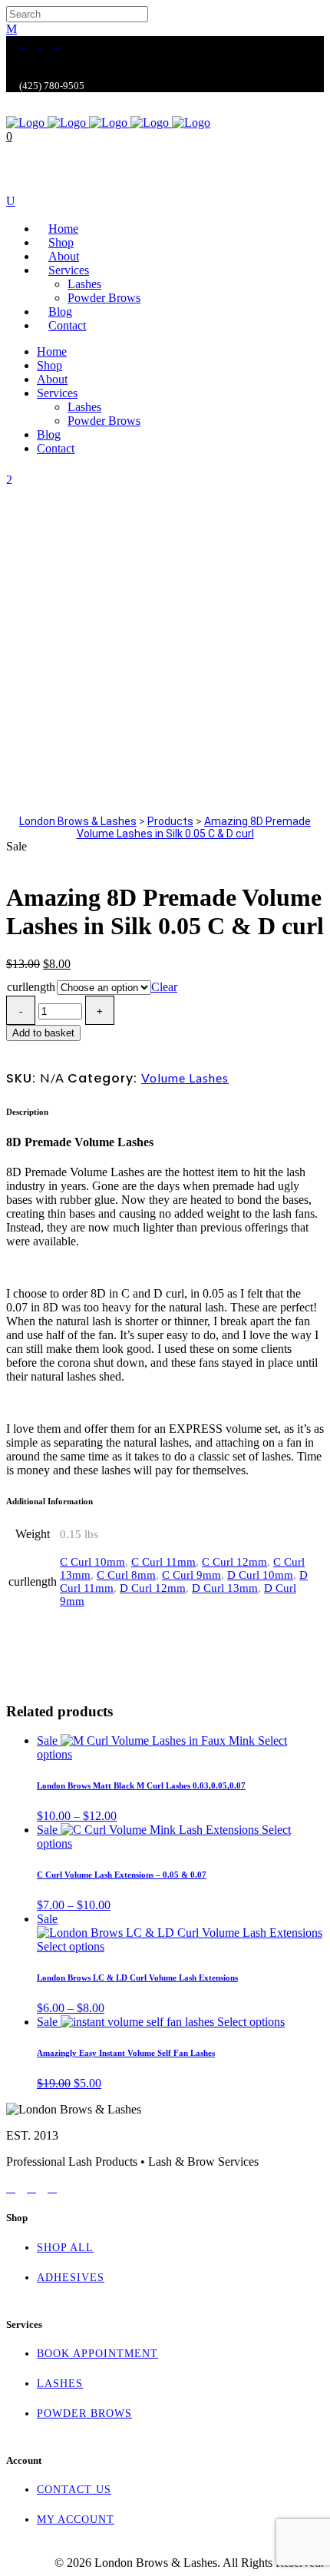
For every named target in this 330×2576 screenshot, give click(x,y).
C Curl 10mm (92, 1562)
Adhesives (71, 2278)
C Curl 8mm (126, 1575)
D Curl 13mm (225, 1588)
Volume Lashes (185, 1077)
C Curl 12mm (234, 1562)
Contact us (74, 2490)
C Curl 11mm (163, 1562)
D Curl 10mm (260, 1575)
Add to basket (43, 1033)
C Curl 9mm (191, 1575)
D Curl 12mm (153, 1588)
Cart (18, 189)
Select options (71, 1946)
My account (76, 2520)
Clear (164, 987)
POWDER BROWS (84, 2414)
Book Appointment (97, 2354)
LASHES (60, 2384)
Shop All (65, 2248)
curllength (31, 987)
